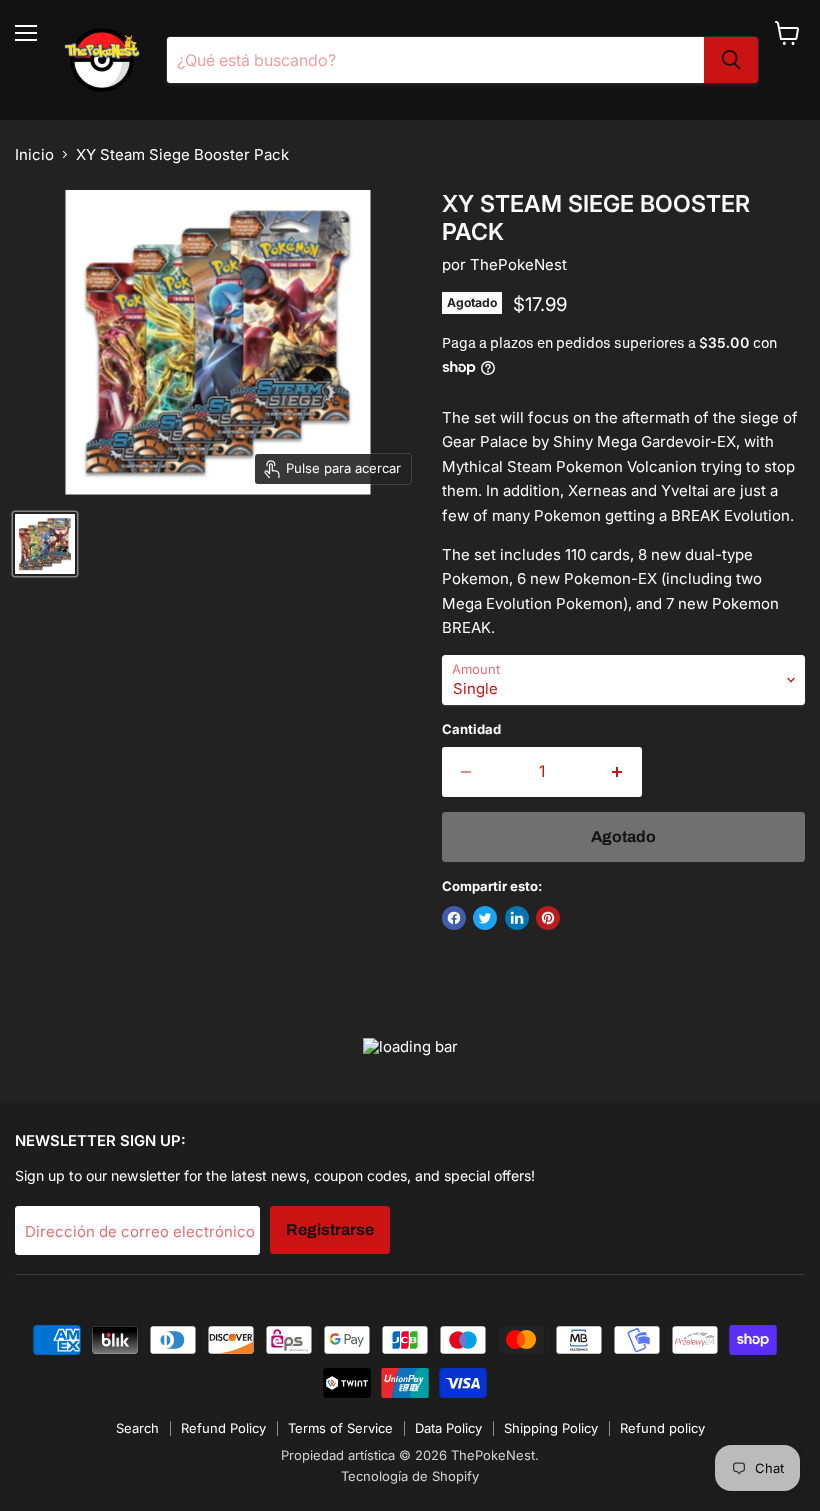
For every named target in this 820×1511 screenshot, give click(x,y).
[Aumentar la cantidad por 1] (617, 772)
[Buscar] (731, 60)
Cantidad (471, 729)
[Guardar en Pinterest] (548, 918)
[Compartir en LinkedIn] (517, 918)
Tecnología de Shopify (410, 1476)
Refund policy (662, 1428)
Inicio (34, 154)
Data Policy (448, 1428)
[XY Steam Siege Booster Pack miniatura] (45, 544)
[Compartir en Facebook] (454, 918)
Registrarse (330, 1229)
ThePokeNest (518, 264)
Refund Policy (223, 1428)
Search (137, 1428)
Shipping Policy (551, 1428)
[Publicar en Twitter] (485, 918)
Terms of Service (340, 1428)
